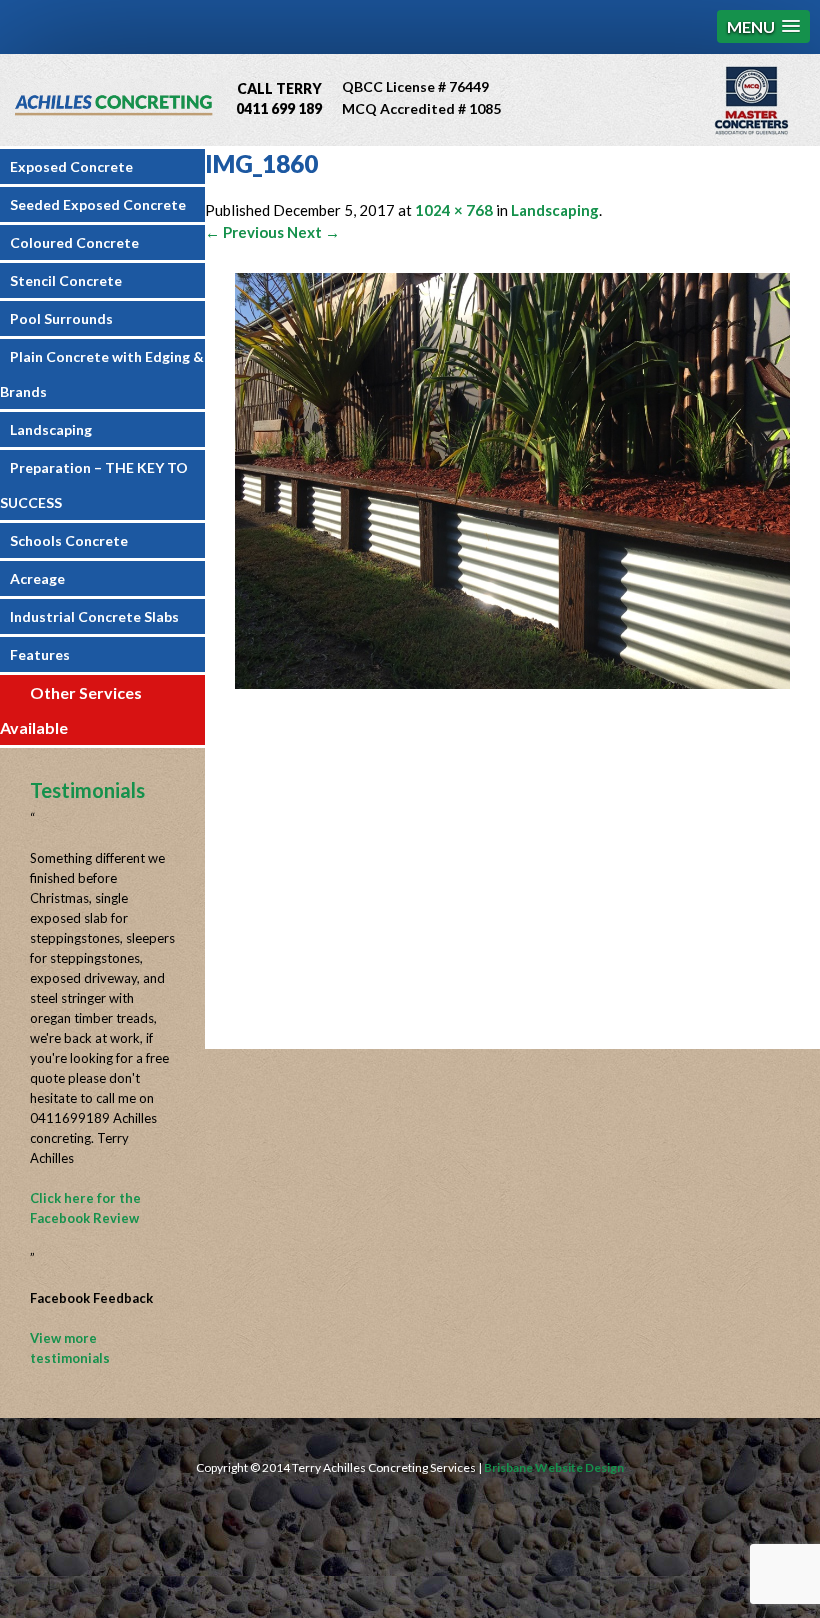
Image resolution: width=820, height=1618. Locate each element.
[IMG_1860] (512, 683)
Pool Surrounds (61, 318)
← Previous (244, 232)
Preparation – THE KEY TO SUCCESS (94, 485)
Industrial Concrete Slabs (94, 616)
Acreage (37, 578)
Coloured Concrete (74, 242)
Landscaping (51, 429)
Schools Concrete (69, 540)
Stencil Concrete (66, 280)
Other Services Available (71, 710)
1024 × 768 (454, 210)
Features (40, 654)
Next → (313, 232)
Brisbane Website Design (554, 1467)
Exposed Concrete (71, 166)
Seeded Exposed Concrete (98, 204)
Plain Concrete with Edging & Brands (102, 374)
